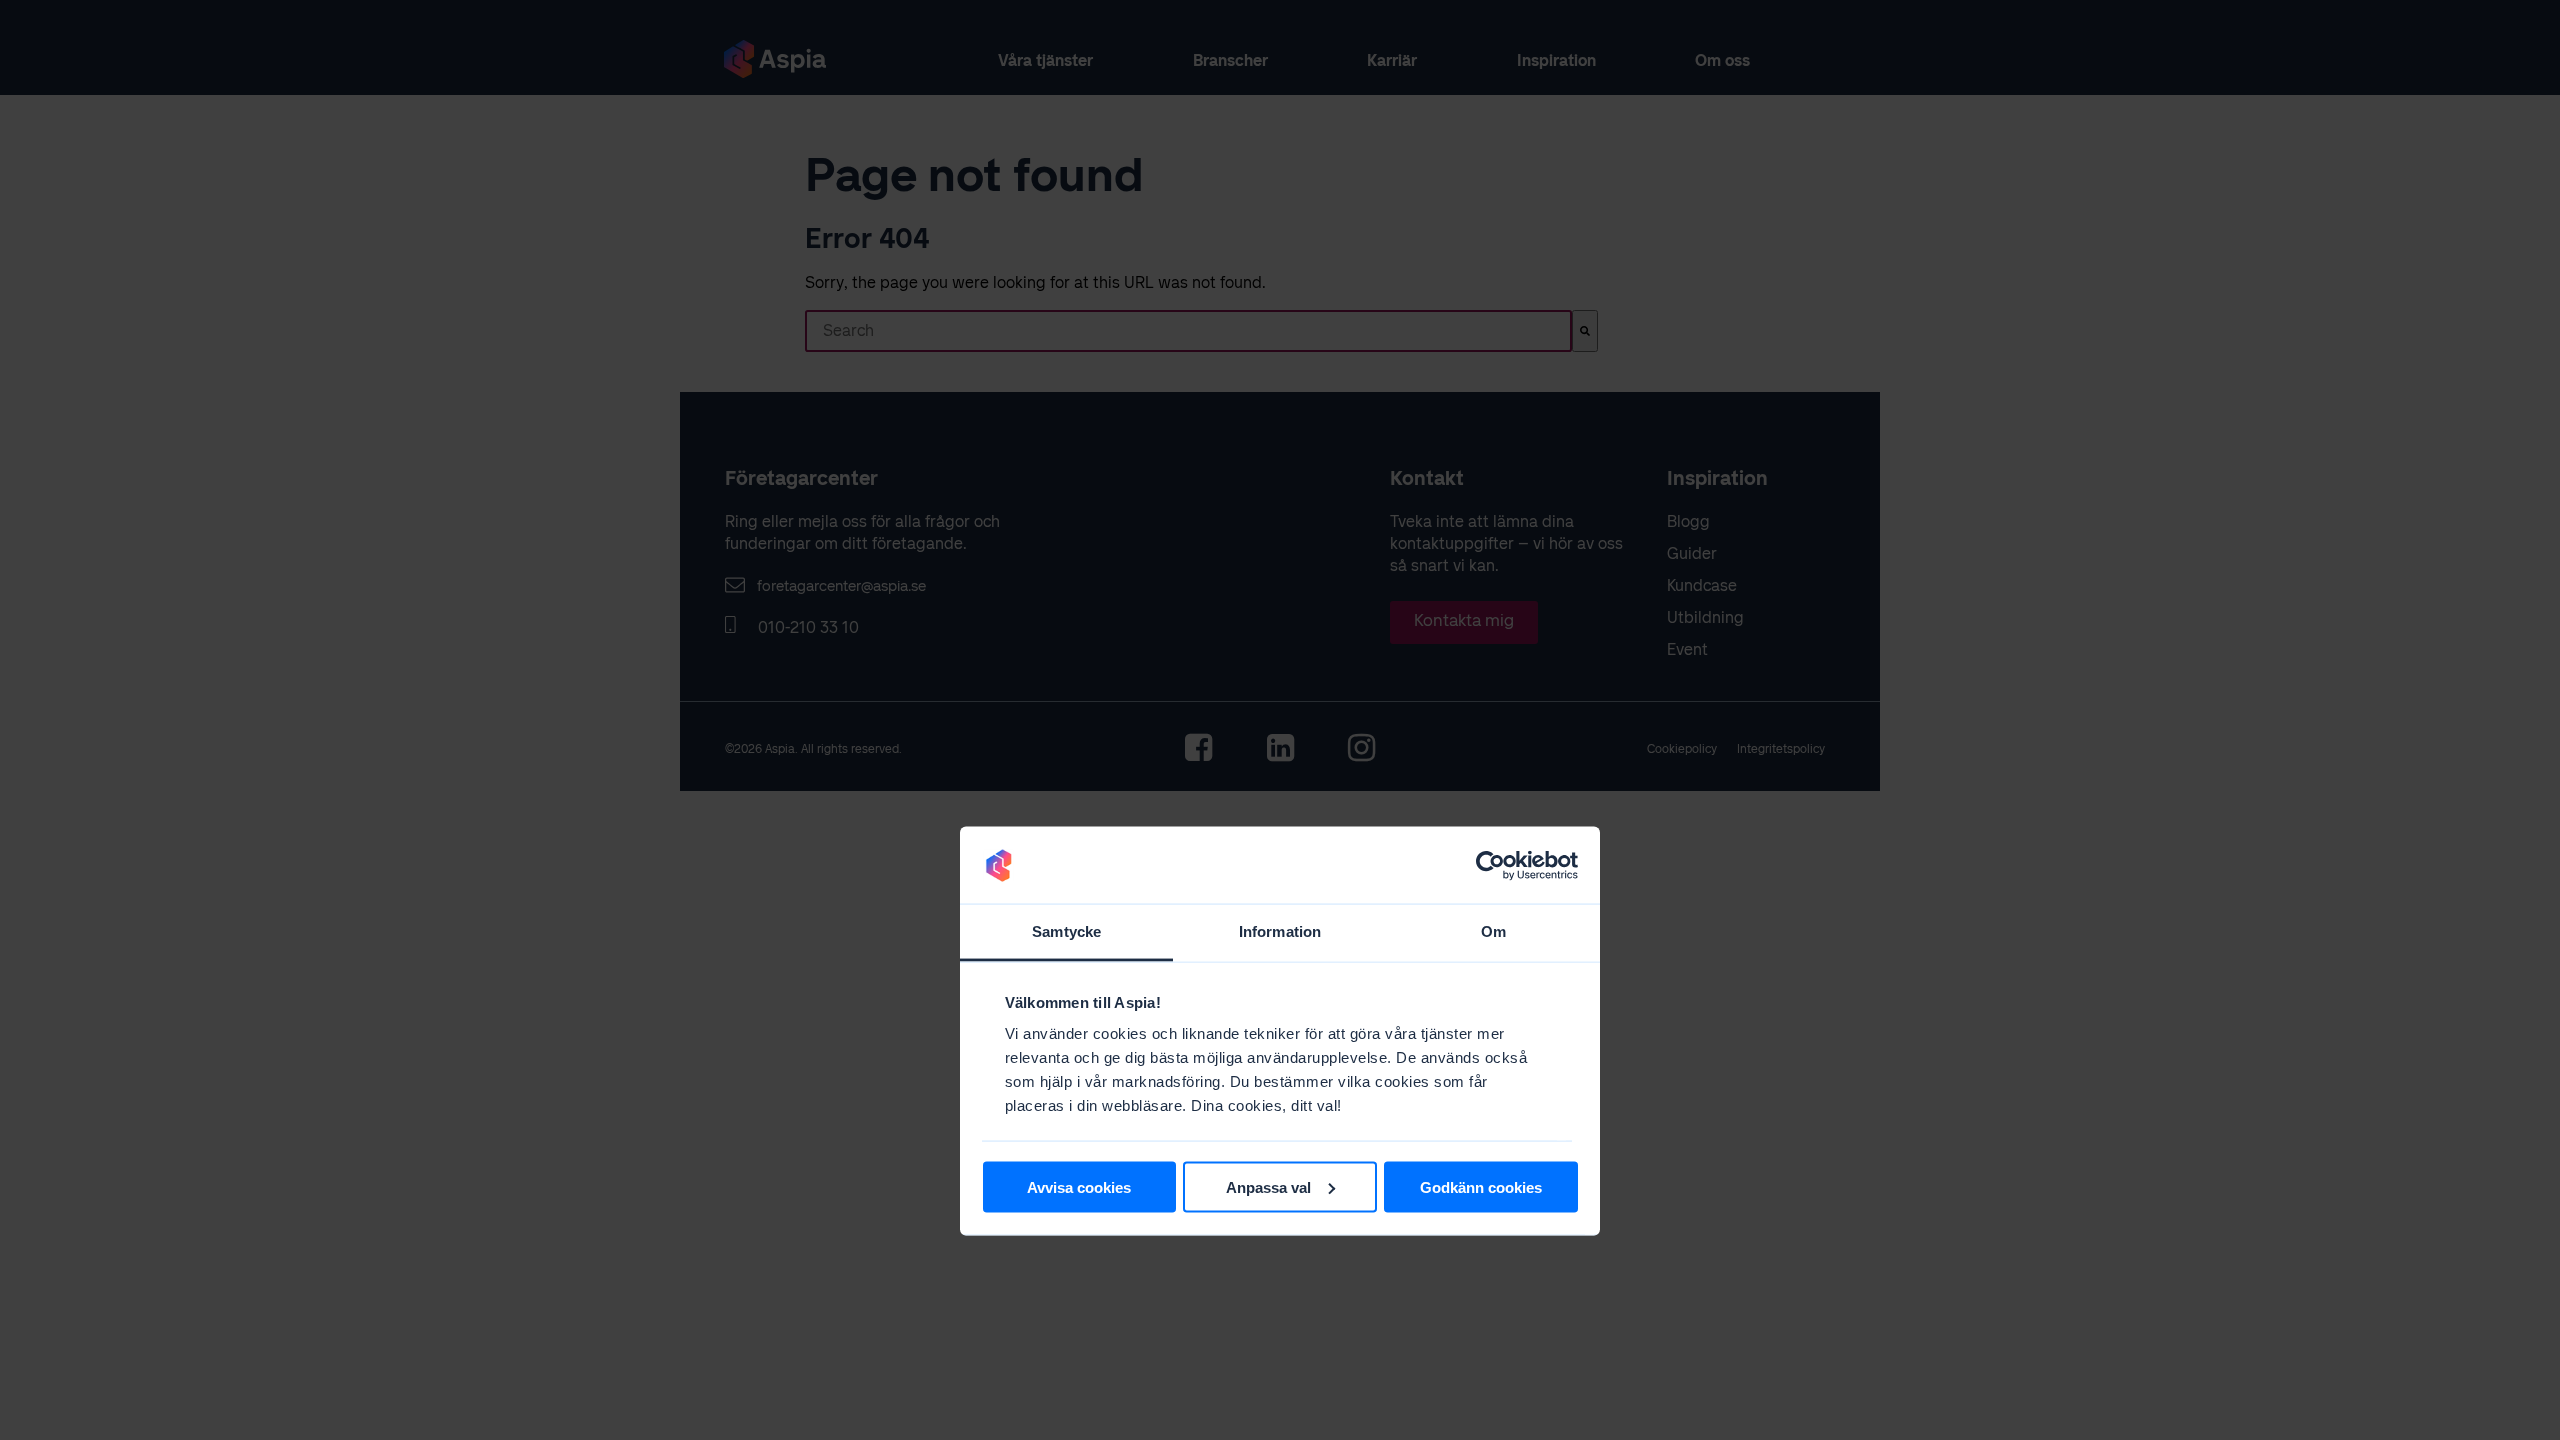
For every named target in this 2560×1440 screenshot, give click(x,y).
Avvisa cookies (1079, 1186)
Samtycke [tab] (1066, 931)
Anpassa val (1268, 1186)
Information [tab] (1280, 931)
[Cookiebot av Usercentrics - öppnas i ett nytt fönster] (1490, 865)
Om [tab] (1493, 931)
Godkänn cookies (1481, 1186)
